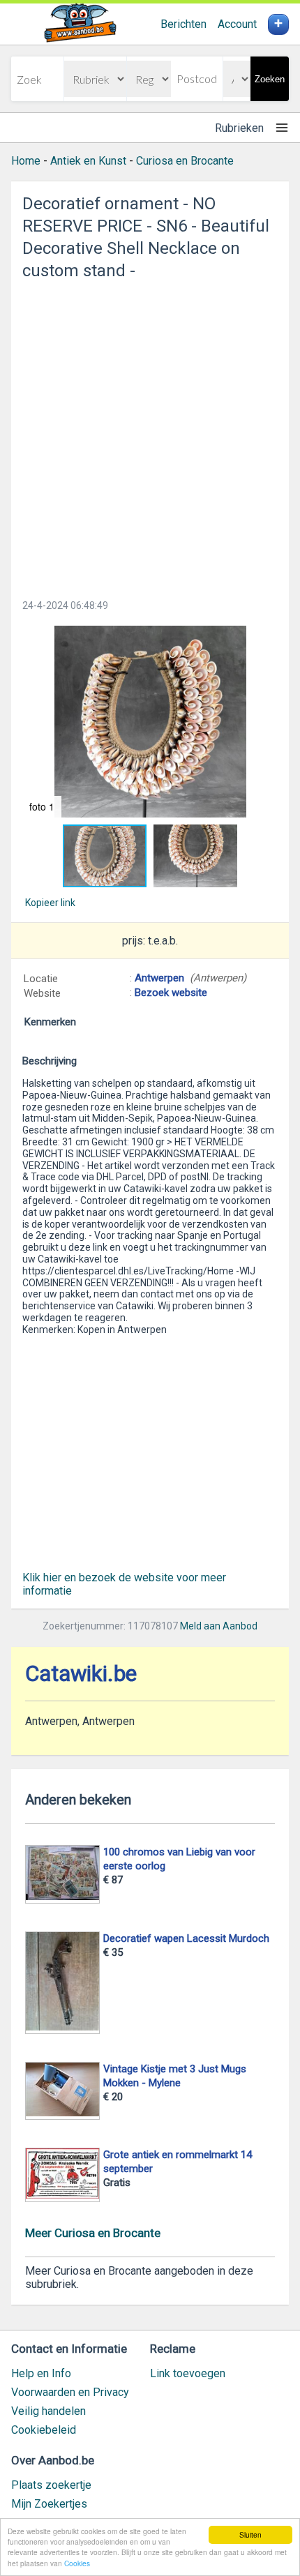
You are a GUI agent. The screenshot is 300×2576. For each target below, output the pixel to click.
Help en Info (41, 2373)
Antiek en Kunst (88, 161)
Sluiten (250, 2534)
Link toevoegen (188, 2373)
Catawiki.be (81, 1674)
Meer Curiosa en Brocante (93, 2233)
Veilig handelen (48, 2411)
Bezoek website (171, 993)
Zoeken (270, 79)
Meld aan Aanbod (219, 1626)
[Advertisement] (150, 435)
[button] (150, 722)
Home (26, 161)
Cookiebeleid (44, 2430)
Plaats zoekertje (51, 2485)
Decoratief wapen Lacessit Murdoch (186, 1938)
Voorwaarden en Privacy (70, 2392)
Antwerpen (159, 978)
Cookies (77, 2563)
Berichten (183, 24)
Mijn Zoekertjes (49, 2504)
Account (237, 24)
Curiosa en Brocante (185, 161)
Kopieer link (50, 903)
